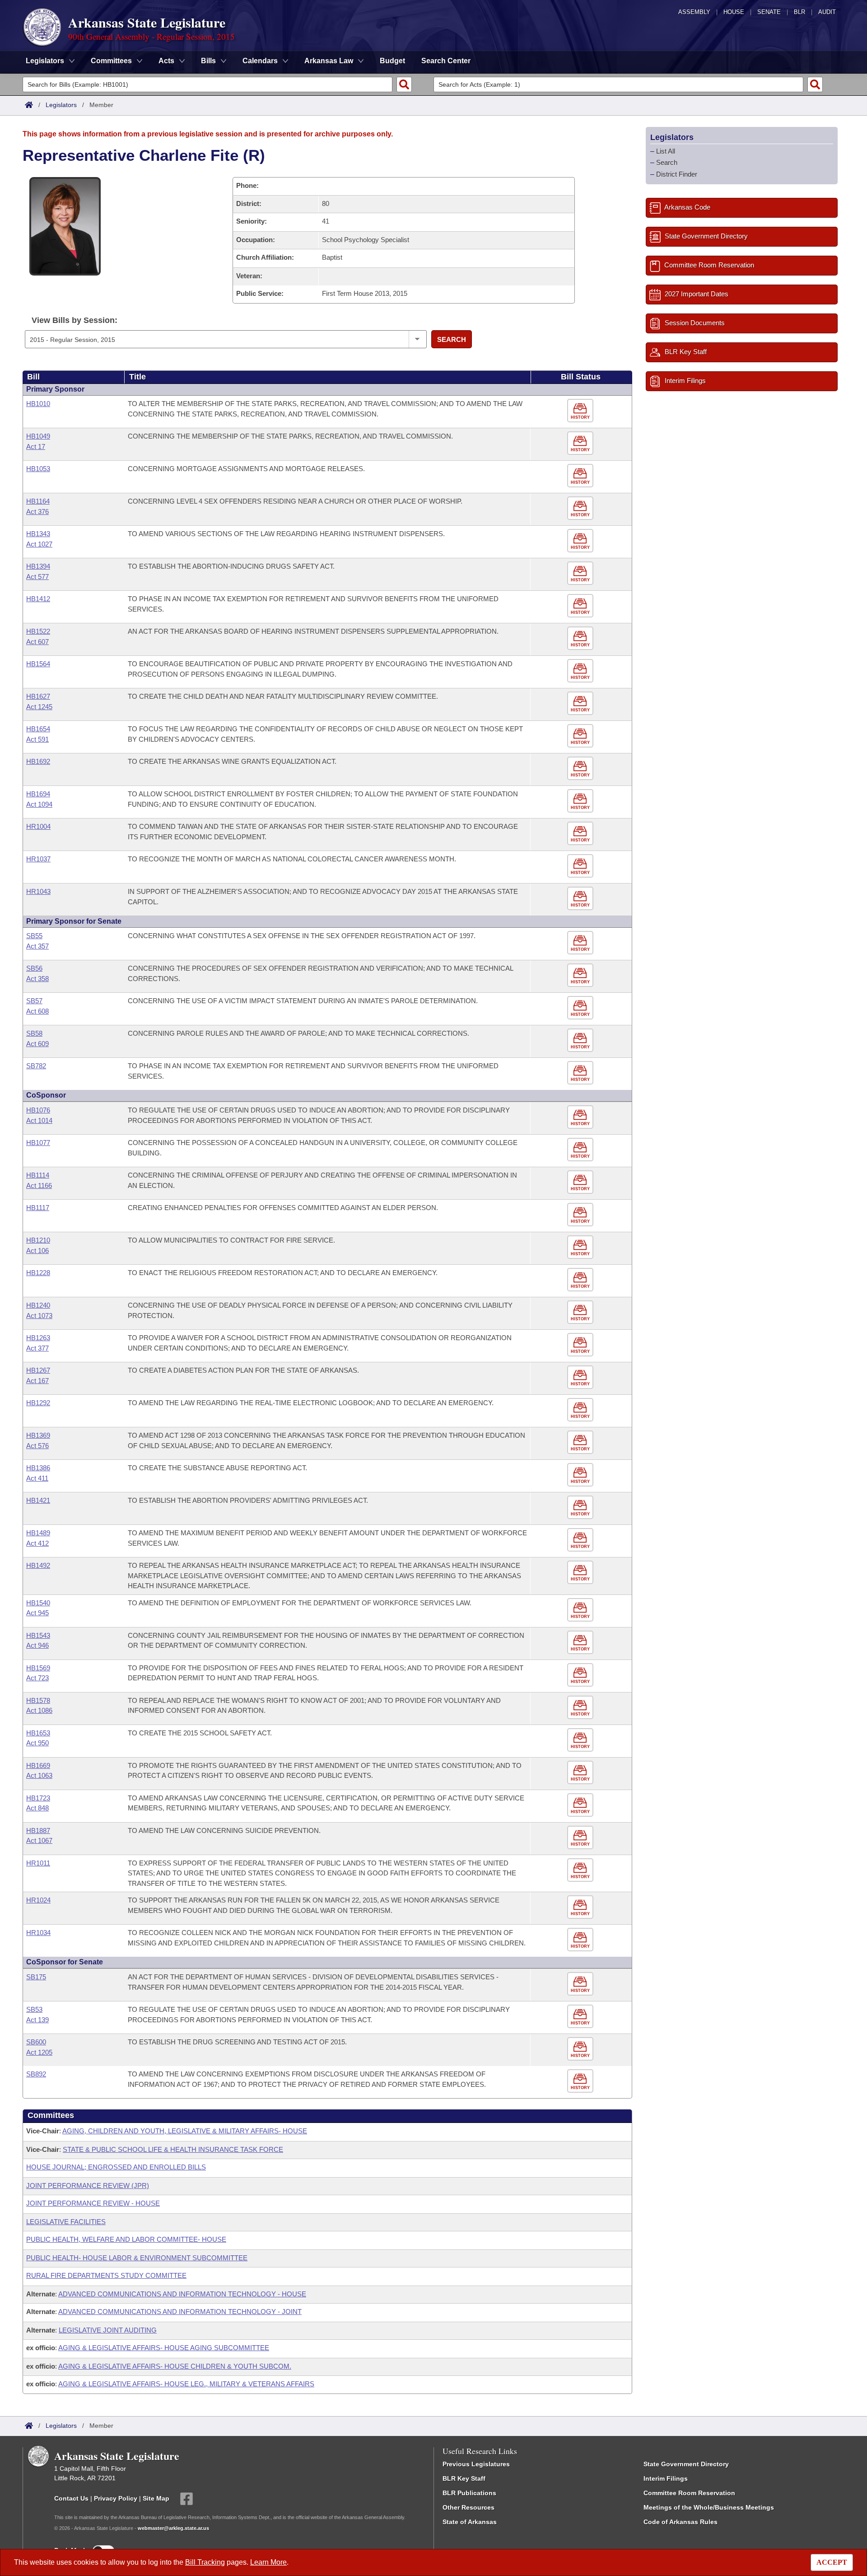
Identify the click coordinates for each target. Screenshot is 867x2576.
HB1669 (38, 1765)
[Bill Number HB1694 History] (581, 801)
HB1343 (38, 534)
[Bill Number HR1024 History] (581, 1907)
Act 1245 (39, 707)
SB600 (36, 2042)
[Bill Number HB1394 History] (581, 573)
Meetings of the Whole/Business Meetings (709, 2507)
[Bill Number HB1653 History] (581, 1740)
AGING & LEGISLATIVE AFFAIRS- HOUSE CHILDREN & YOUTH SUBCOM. (175, 2366)
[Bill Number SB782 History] (581, 1073)
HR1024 (38, 1900)
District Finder (677, 174)
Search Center (446, 61)
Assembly (694, 12)
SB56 (34, 968)
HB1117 (38, 1208)
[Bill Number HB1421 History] (581, 1508)
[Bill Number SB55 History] (581, 943)
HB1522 (38, 631)
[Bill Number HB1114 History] (581, 1182)
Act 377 (37, 1348)
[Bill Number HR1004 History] (581, 834)
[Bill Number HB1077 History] (581, 1150)
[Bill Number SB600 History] (581, 2049)
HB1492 (38, 1565)
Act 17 (36, 446)
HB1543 (38, 1635)
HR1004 (38, 826)
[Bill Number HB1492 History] (581, 1573)
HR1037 (38, 859)
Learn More (268, 2562)
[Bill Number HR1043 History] (581, 899)
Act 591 (37, 739)
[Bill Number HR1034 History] (581, 1940)
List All (666, 151)
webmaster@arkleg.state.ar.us (173, 2528)
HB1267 (38, 1370)
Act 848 (37, 1808)
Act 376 (37, 512)
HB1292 (38, 1403)
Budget (392, 61)
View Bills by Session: (75, 320)
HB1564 (38, 664)
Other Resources (468, 2507)
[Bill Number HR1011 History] (581, 1870)
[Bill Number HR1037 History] (581, 866)
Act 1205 (39, 2052)
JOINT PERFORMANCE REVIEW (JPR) (88, 2186)
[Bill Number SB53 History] (581, 2017)
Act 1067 (39, 1840)
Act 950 (37, 1743)
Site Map (156, 2498)
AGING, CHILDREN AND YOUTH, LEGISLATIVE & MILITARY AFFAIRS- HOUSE (185, 2131)
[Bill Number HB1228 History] (581, 1280)
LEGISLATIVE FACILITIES (66, 2222)
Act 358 (37, 979)
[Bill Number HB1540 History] (581, 1610)
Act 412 (37, 1543)
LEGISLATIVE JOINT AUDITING (108, 2330)
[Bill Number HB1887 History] (581, 1838)
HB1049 (38, 436)
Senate (769, 12)
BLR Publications (469, 2493)
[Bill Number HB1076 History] (581, 1117)
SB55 (34, 936)
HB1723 (38, 1798)
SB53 (34, 2009)
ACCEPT (832, 2562)
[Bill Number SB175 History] (581, 1984)
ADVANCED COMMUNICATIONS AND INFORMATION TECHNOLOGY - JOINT (180, 2312)
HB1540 (38, 1603)
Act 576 (37, 1446)
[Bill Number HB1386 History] (581, 1475)
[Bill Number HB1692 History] (581, 769)
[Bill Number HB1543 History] (581, 1643)
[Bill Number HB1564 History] (581, 671)
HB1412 (38, 599)
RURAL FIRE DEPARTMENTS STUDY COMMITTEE (106, 2275)
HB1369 (38, 1435)
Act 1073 (39, 1316)
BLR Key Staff (464, 2478)
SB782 (36, 1066)
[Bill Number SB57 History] (581, 1008)
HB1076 (38, 1110)
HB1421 (38, 1500)
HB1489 (38, 1533)
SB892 (36, 2074)
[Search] (404, 84)
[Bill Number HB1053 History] (581, 476)
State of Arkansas (470, 2522)
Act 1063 (39, 1775)
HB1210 (38, 1240)
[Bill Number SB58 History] (581, 1040)
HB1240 (38, 1305)
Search (452, 339)
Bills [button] (208, 61)
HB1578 (38, 1700)
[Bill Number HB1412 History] (581, 606)
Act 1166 (39, 1185)
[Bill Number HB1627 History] (581, 704)
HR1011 (38, 1863)
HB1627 (38, 696)
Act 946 (37, 1645)
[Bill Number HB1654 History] (581, 736)
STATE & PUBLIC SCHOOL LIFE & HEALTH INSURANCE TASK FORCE (173, 2149)
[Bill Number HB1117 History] (581, 1215)
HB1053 (38, 469)
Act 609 (37, 1044)
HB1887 (38, 1830)
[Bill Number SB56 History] (581, 975)
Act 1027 (39, 544)
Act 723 (37, 1678)
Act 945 (37, 1613)
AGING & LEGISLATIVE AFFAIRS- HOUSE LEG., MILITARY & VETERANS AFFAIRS (186, 2384)
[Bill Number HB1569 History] (581, 1675)
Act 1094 (39, 804)
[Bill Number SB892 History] (581, 2081)
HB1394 (38, 566)
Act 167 (37, 1381)
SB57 (34, 1001)
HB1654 (38, 729)
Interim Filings (666, 2478)
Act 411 (37, 1478)
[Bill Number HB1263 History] (581, 1345)
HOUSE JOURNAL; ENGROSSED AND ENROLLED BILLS (116, 2167)
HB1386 (38, 1468)
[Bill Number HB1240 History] (581, 1312)
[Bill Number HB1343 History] (581, 541)
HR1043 (38, 891)
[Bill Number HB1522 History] (581, 638)
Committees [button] (111, 61)
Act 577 (37, 577)
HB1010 (38, 404)
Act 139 (37, 2020)
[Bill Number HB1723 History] (581, 1805)
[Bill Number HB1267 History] (581, 1377)
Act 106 (37, 1251)
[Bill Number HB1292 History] (581, 1410)
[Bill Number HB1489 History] (581, 1540)
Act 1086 (39, 1710)
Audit (827, 12)
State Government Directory (686, 2464)
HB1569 (38, 1668)
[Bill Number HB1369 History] (581, 1442)
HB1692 (38, 761)
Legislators (61, 105)
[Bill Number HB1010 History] (581, 411)
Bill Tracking (205, 2562)
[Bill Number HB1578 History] (581, 1708)
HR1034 (38, 1933)
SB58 (34, 1033)
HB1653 (38, 1733)
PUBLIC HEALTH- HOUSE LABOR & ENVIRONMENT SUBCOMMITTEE (137, 2258)
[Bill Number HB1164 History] (581, 508)
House (734, 12)
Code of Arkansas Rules (681, 2522)
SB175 (36, 1977)
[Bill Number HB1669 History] (581, 1773)
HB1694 (38, 794)
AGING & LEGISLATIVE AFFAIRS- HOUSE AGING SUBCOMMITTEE (164, 2348)
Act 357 (37, 946)
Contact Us (71, 2498)
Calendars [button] (260, 61)
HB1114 (38, 1175)
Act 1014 (39, 1120)
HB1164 (38, 501)
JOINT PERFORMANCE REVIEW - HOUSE (93, 2203)
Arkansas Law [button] (329, 61)
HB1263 (38, 1338)
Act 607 (37, 642)
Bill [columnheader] (33, 377)
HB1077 (38, 1143)
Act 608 (37, 1011)
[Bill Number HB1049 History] (581, 443)
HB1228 (38, 1273)
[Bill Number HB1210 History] (581, 1247)
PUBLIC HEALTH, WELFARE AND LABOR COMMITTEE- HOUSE (126, 2239)
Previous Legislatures (476, 2464)
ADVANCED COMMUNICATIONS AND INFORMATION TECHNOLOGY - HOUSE (182, 2294)
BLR (799, 12)
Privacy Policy (116, 2498)
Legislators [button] (45, 61)
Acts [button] (166, 61)
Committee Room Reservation (689, 2493)
